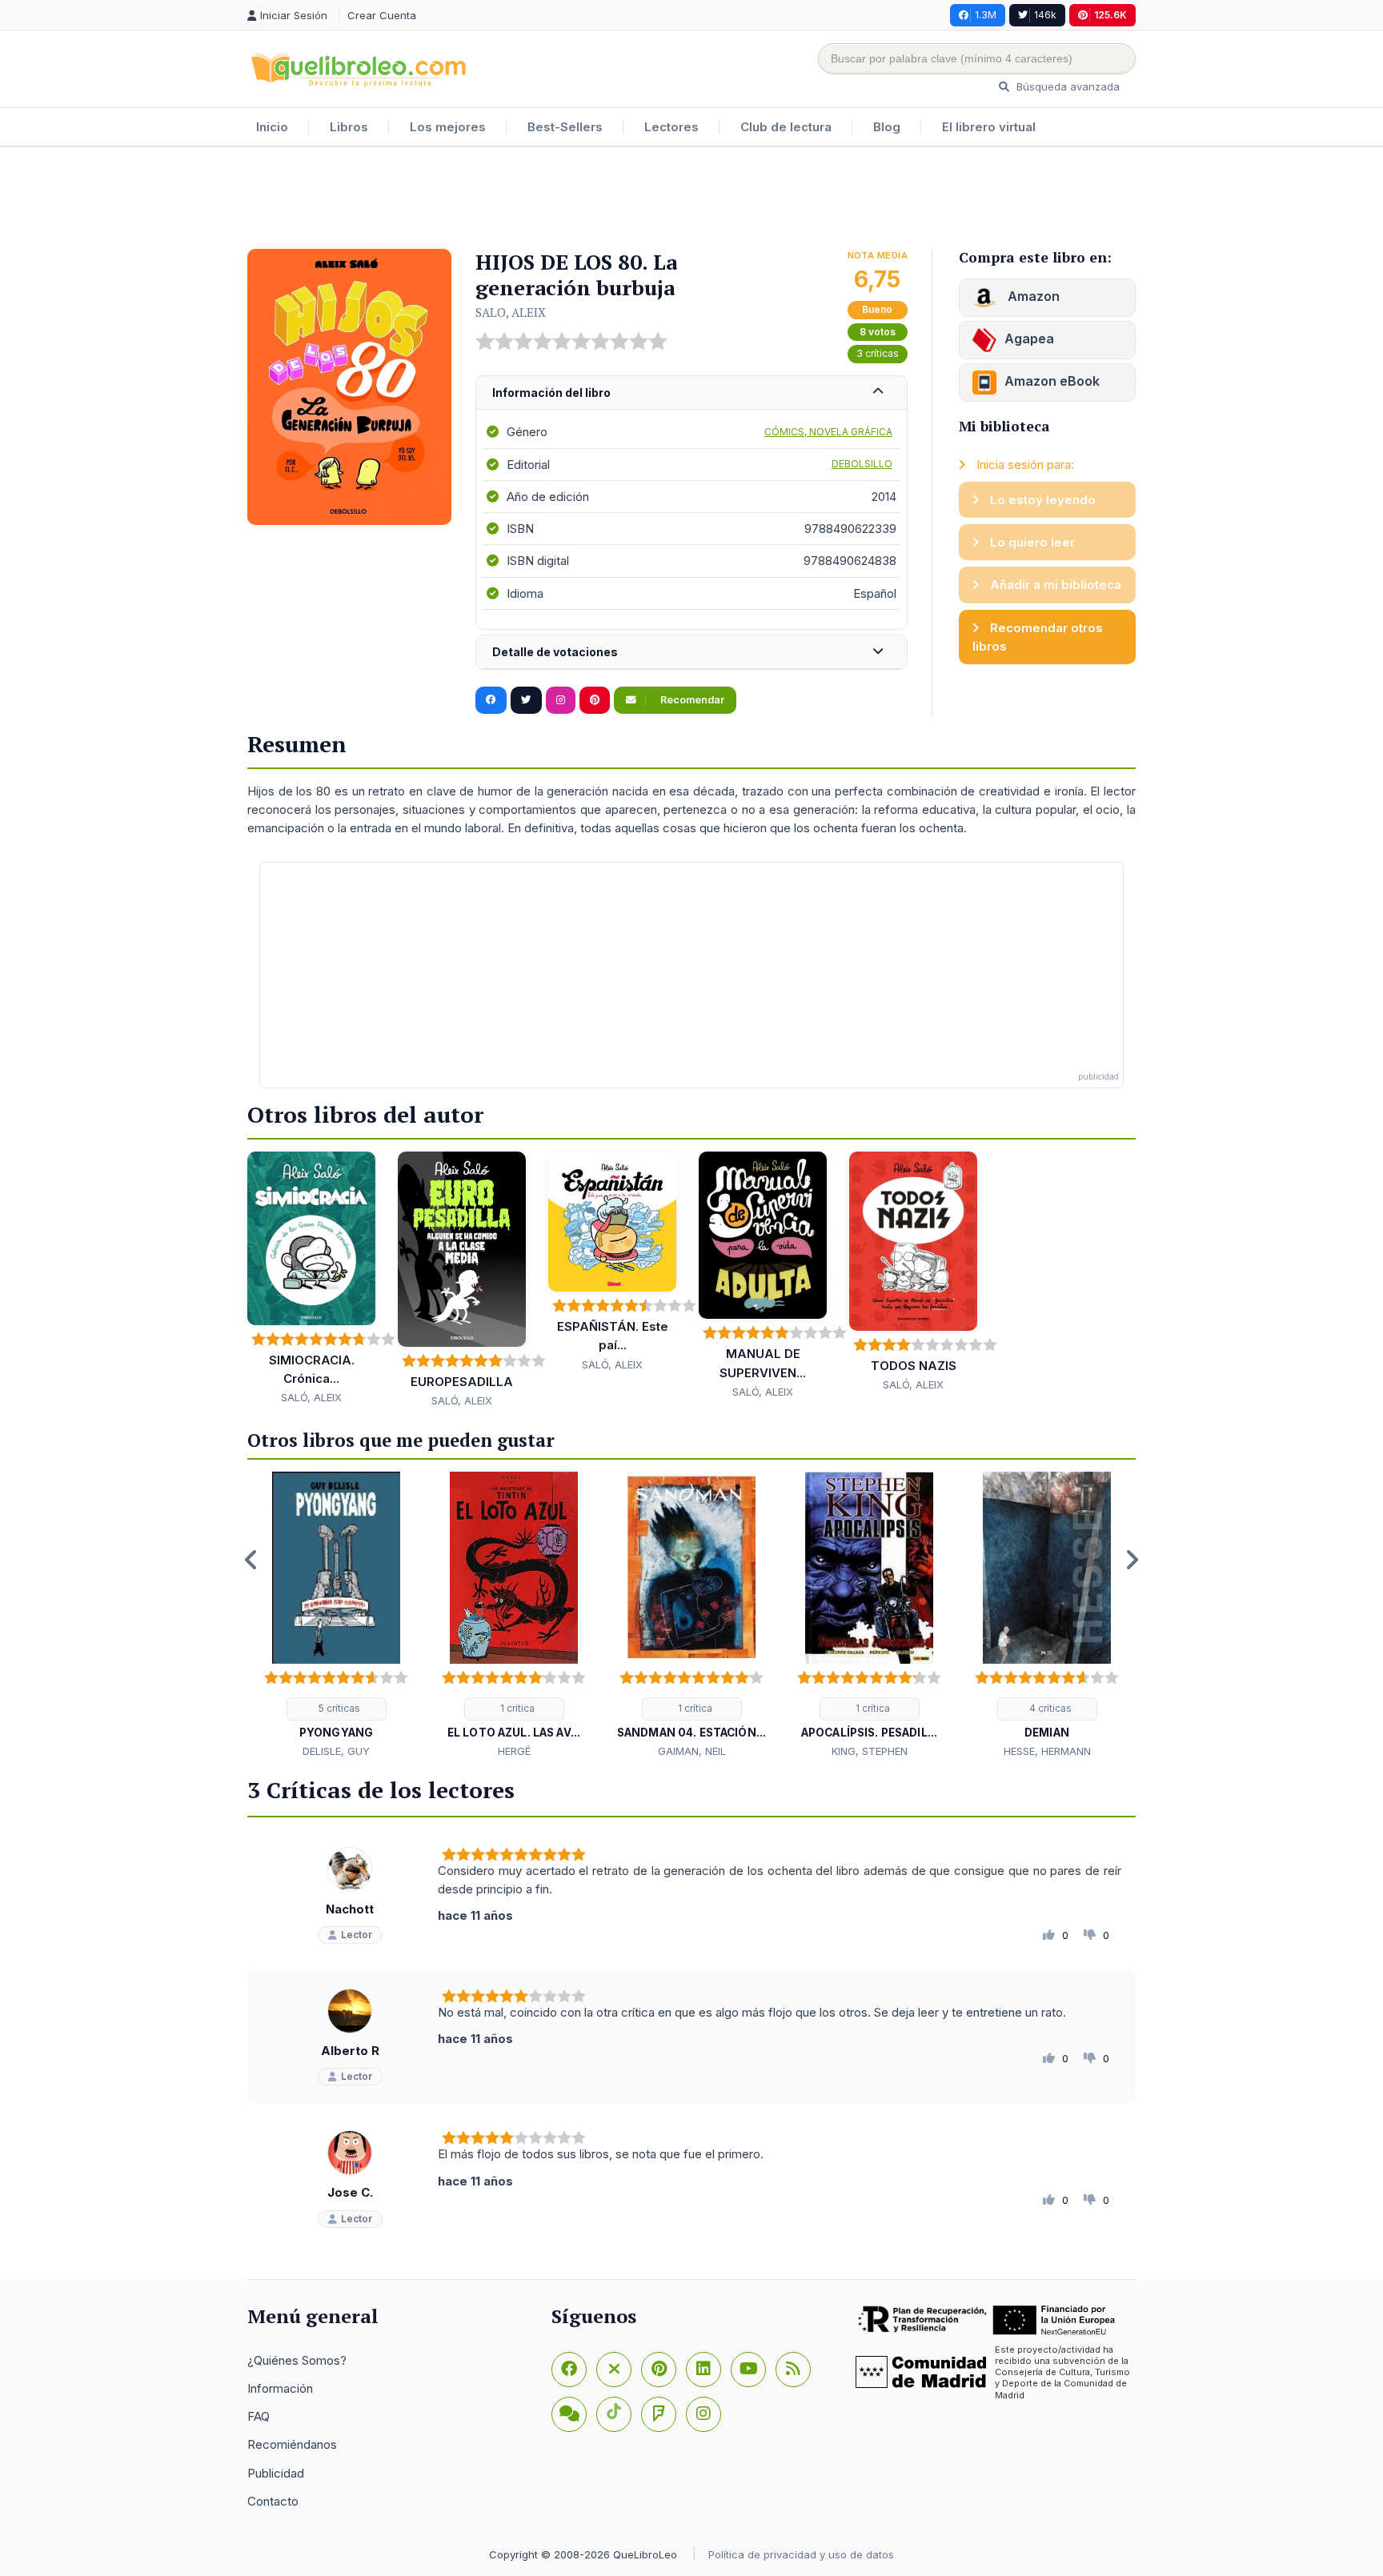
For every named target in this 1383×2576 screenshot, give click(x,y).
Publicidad (276, 2473)
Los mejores (448, 127)
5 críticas (338, 1708)
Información (280, 2388)
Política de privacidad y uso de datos (801, 2554)
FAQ (259, 2416)
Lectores (671, 127)
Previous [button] (251, 1560)
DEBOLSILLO (862, 464)
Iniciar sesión (295, 15)
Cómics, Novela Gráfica (828, 432)
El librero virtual (989, 127)
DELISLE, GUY (336, 1751)
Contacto (273, 2501)
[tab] (691, 393)
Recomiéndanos (292, 2444)
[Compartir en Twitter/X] (526, 700)
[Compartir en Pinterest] (595, 700)
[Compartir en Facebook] (491, 700)
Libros (349, 127)
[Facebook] (569, 2370)
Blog (887, 127)
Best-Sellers (565, 127)
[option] (336, 1616)
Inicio (272, 127)
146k (1045, 15)
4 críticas (1049, 1708)
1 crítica (516, 1708)
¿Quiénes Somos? (297, 2360)
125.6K (1110, 15)
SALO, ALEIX (511, 312)
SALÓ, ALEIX (311, 1397)
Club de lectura (786, 127)
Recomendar (691, 700)
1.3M (986, 15)
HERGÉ (514, 1751)
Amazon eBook (1052, 381)
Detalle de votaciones (555, 652)
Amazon (1032, 296)
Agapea (1029, 339)
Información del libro (551, 393)
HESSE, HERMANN (1047, 1751)
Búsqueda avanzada (1066, 86)
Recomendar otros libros (1038, 637)
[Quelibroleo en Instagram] (561, 700)
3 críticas (878, 353)
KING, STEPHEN (870, 1751)
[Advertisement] (691, 199)
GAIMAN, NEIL (692, 1751)
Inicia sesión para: (1024, 465)
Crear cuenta (382, 15)
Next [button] (1132, 1560)
